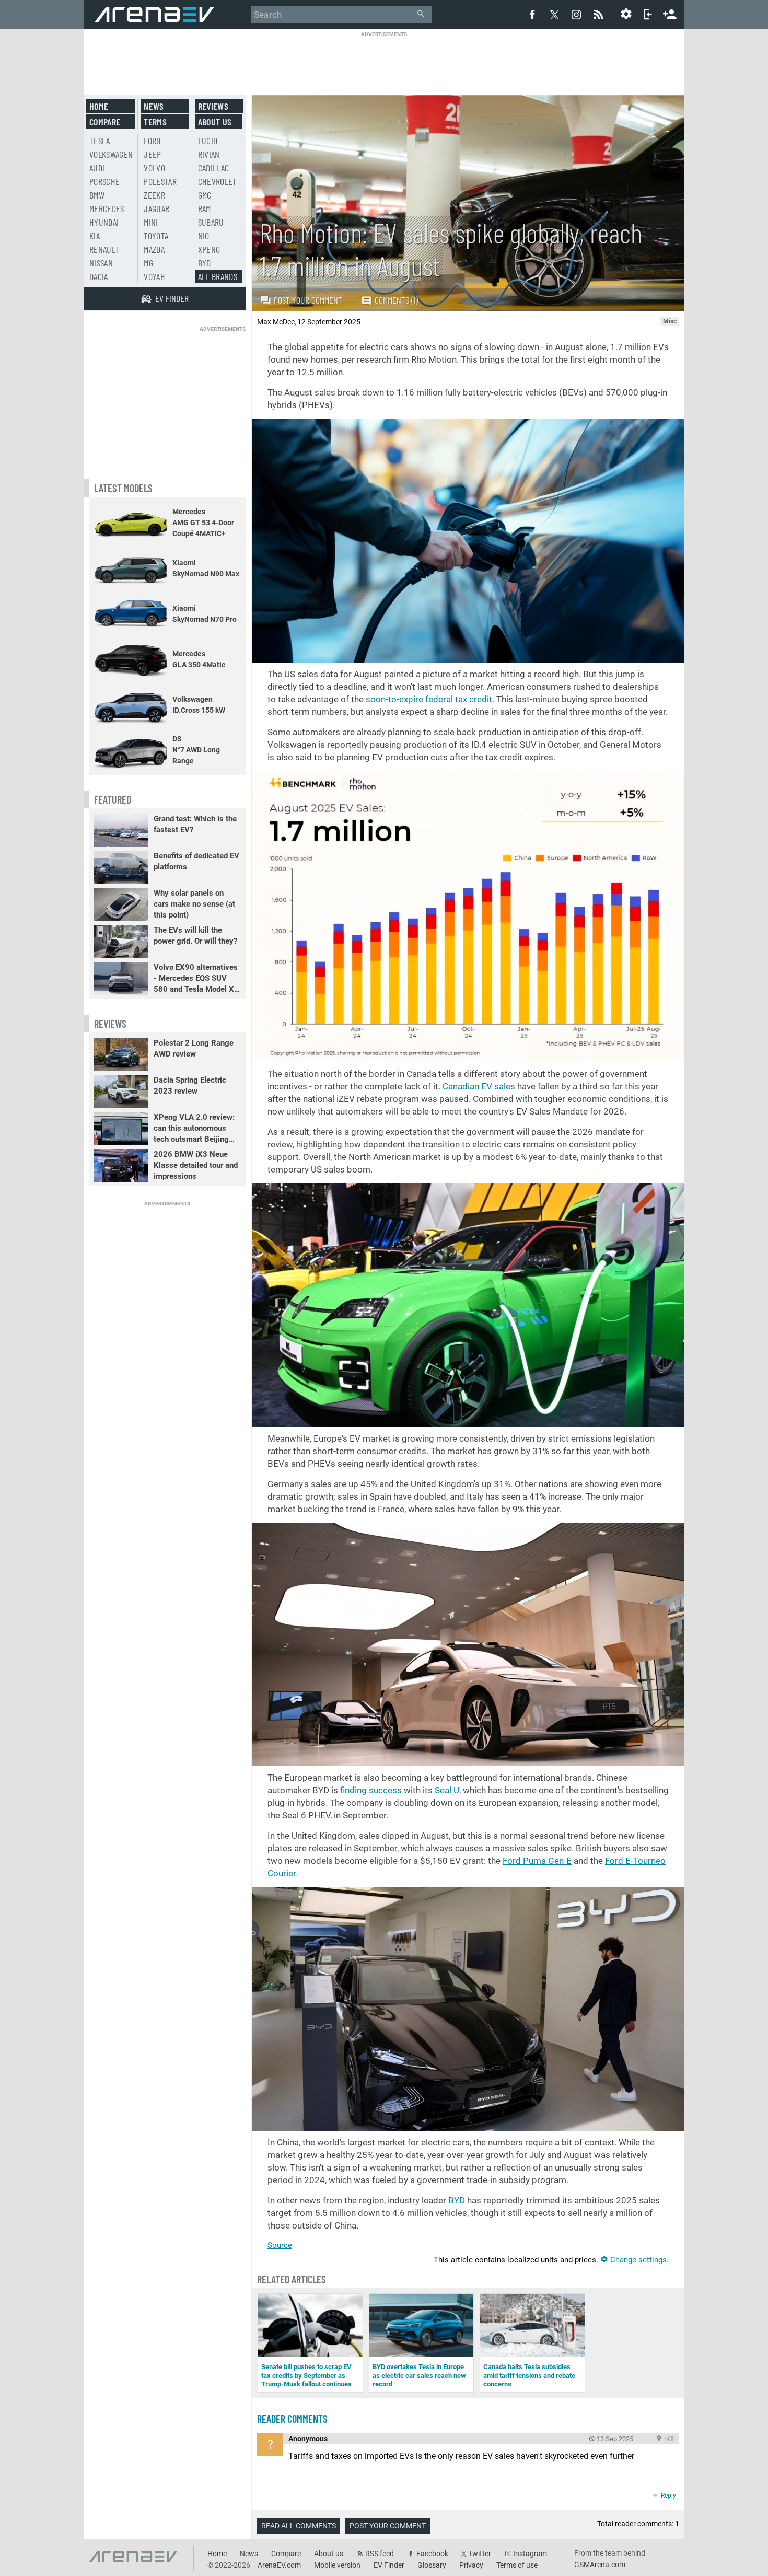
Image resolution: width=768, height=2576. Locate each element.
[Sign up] (670, 13)
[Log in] (648, 14)
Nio (204, 236)
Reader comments (292, 2419)
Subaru (211, 222)
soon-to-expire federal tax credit (429, 699)
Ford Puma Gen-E (537, 1861)
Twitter (480, 2554)
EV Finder (389, 2565)
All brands (218, 276)
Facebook (432, 2554)
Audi (97, 168)
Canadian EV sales (479, 1086)
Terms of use (517, 2565)
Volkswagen (111, 154)
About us (215, 122)
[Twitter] (554, 15)
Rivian (209, 154)
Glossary (432, 2565)
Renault (104, 249)
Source (280, 2245)
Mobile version (337, 2565)
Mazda (154, 249)
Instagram (530, 2554)
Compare (105, 122)
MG (148, 263)
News (154, 106)
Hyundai (104, 222)
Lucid (208, 141)
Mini (151, 222)
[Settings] (626, 14)
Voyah (154, 276)
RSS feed (380, 2554)
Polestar (160, 181)
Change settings (637, 2260)
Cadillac (214, 168)
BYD (457, 2200)
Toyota (156, 236)
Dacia (99, 276)
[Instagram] (576, 14)
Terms (155, 122)
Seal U (447, 1790)
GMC (205, 195)
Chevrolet (218, 181)
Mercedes (107, 208)
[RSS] (600, 14)
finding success (371, 1790)
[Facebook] (532, 14)
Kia (95, 236)
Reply (668, 2496)
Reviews (213, 106)
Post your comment (308, 300)
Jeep (152, 154)
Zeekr (154, 195)
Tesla (100, 141)
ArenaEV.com (279, 2565)
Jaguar (156, 208)
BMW (97, 195)
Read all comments (299, 2526)
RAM (205, 208)
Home (99, 106)
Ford (152, 141)
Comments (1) (396, 300)
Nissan (101, 263)
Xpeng (209, 249)
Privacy (471, 2565)
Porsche (104, 181)
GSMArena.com (600, 2565)
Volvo (154, 168)
